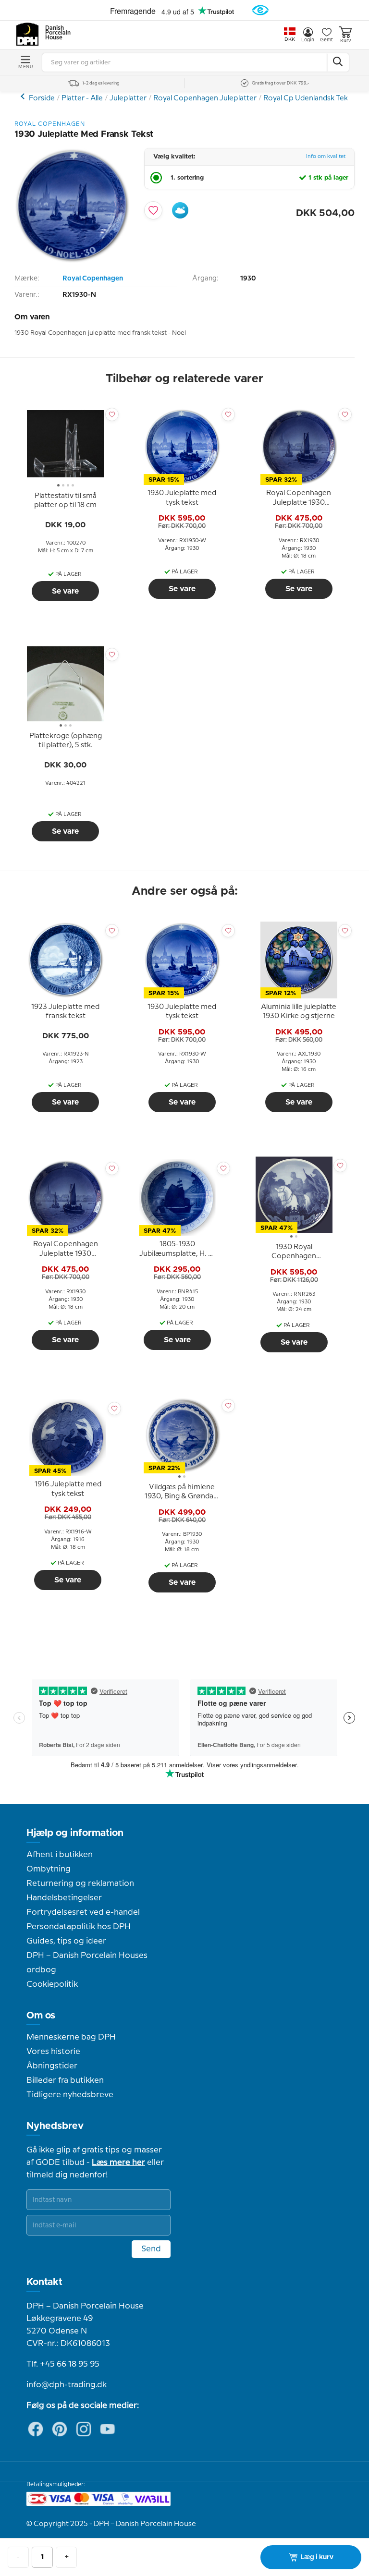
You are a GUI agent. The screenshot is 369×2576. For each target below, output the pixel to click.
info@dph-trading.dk (67, 2385)
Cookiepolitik (52, 1984)
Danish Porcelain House (55, 33)
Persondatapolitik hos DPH (79, 1927)
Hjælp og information (75, 1833)
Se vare (65, 591)
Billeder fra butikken (65, 2080)
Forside (42, 98)
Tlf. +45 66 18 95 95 (63, 2364)
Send (151, 2249)
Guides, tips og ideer (66, 1941)
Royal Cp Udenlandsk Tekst (309, 98)
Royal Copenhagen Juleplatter (205, 98)
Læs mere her (118, 2163)
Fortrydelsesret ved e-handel (83, 1912)
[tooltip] (65, 501)
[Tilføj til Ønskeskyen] (180, 210)
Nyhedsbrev (55, 2126)
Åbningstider (52, 2066)
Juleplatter (128, 98)
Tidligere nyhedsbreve (70, 2095)
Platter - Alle (82, 98)
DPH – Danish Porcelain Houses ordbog (87, 1963)
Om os (41, 2016)
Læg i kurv (317, 2557)
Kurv (345, 41)
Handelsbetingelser (64, 1898)
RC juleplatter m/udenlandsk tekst (24, 96)
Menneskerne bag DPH (71, 2037)
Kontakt (44, 2282)
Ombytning (49, 1869)
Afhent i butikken (60, 1855)
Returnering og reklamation (80, 1883)
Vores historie (53, 2052)
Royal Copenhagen (93, 279)
